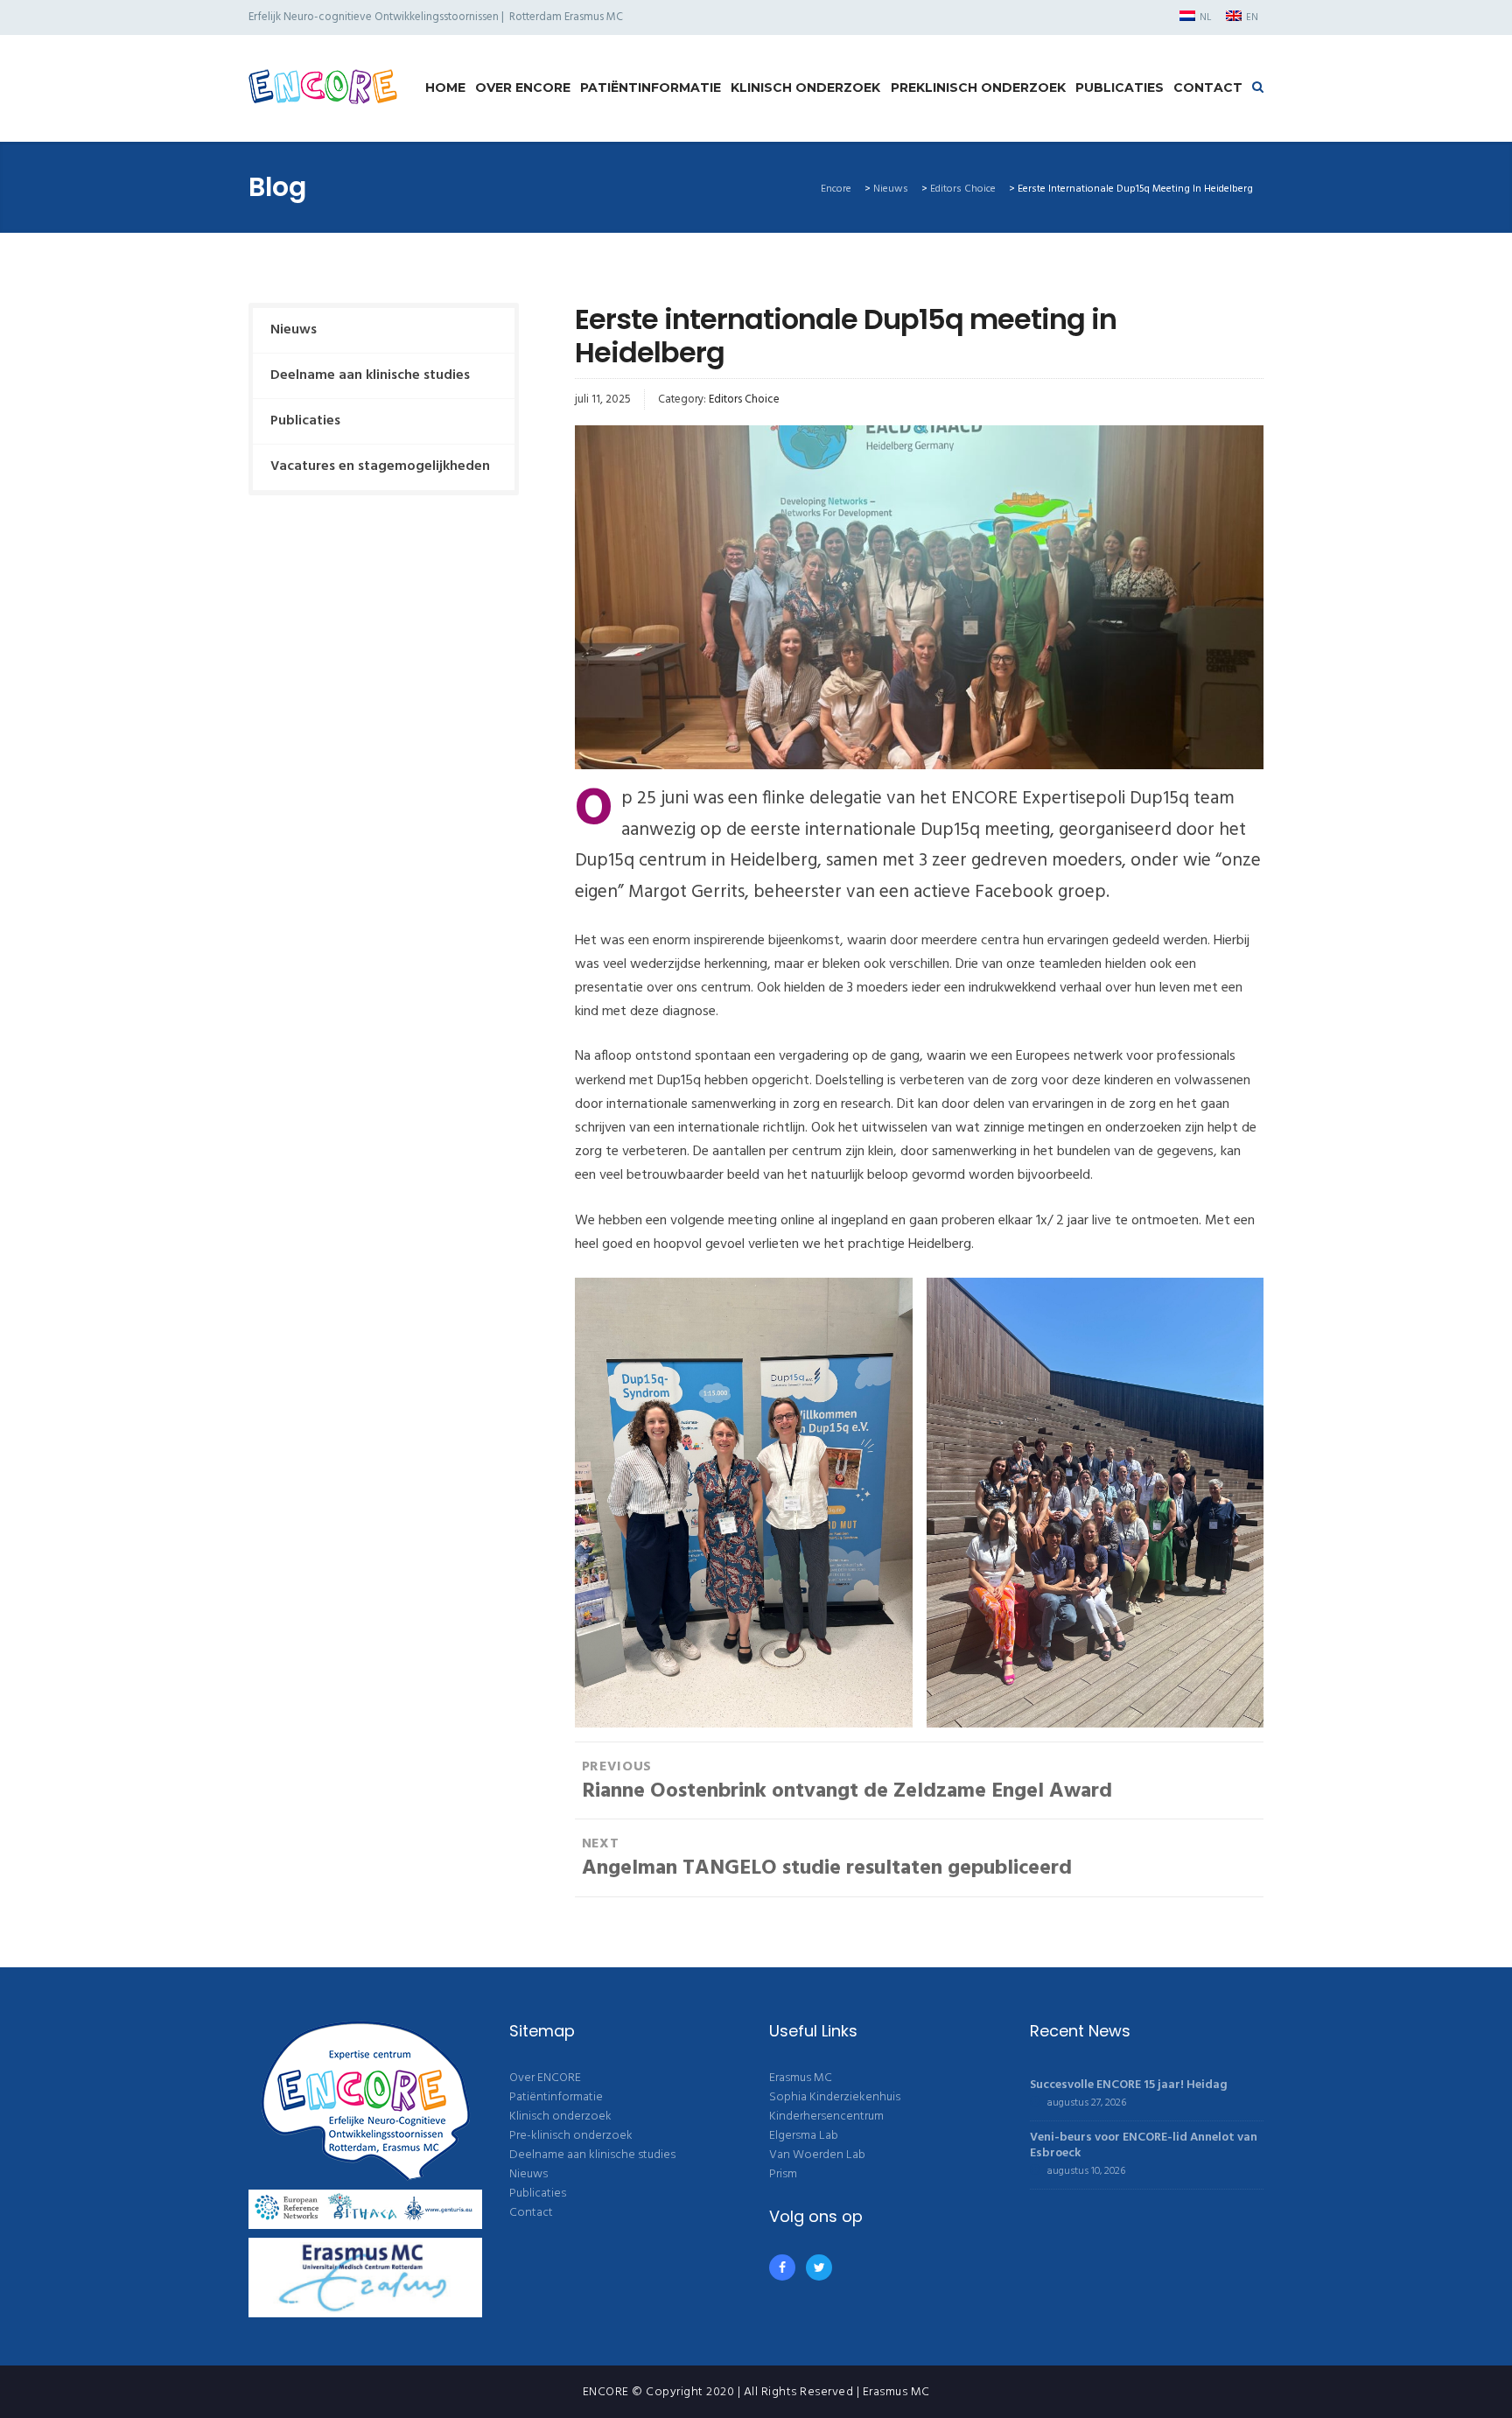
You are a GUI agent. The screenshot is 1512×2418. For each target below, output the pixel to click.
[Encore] (323, 88)
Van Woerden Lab (817, 2155)
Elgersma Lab (804, 2136)
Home (445, 88)
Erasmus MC (801, 2078)
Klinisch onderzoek (805, 88)
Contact (1208, 88)
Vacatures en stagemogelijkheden (380, 466)
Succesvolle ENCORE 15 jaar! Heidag (1129, 2085)
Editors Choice (744, 399)
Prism (783, 2174)
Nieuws (294, 330)
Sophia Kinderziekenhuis (835, 2097)
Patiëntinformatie (651, 88)
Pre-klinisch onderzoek (571, 2136)
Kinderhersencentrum (826, 2117)
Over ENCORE (523, 88)
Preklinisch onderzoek (978, 88)
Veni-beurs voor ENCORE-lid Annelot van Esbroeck (1144, 2145)
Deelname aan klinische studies (370, 375)
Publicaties (1120, 88)
